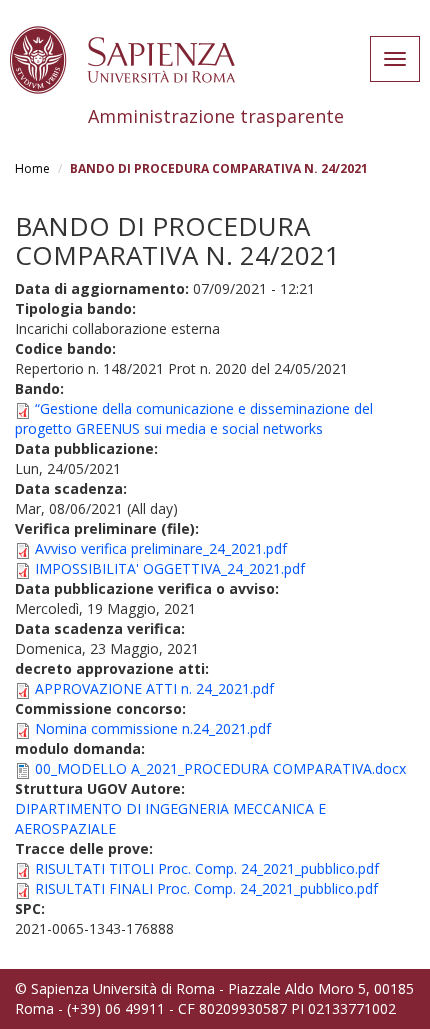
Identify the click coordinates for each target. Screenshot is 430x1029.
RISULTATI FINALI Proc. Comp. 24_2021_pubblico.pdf (206, 888)
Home (32, 168)
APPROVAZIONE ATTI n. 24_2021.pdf (154, 688)
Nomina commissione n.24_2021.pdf (153, 728)
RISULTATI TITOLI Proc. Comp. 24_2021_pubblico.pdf (207, 868)
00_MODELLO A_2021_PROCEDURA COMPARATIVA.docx (220, 768)
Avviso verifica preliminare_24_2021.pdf (161, 548)
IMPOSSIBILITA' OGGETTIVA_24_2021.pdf (170, 568)
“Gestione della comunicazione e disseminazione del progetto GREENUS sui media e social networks (194, 418)
